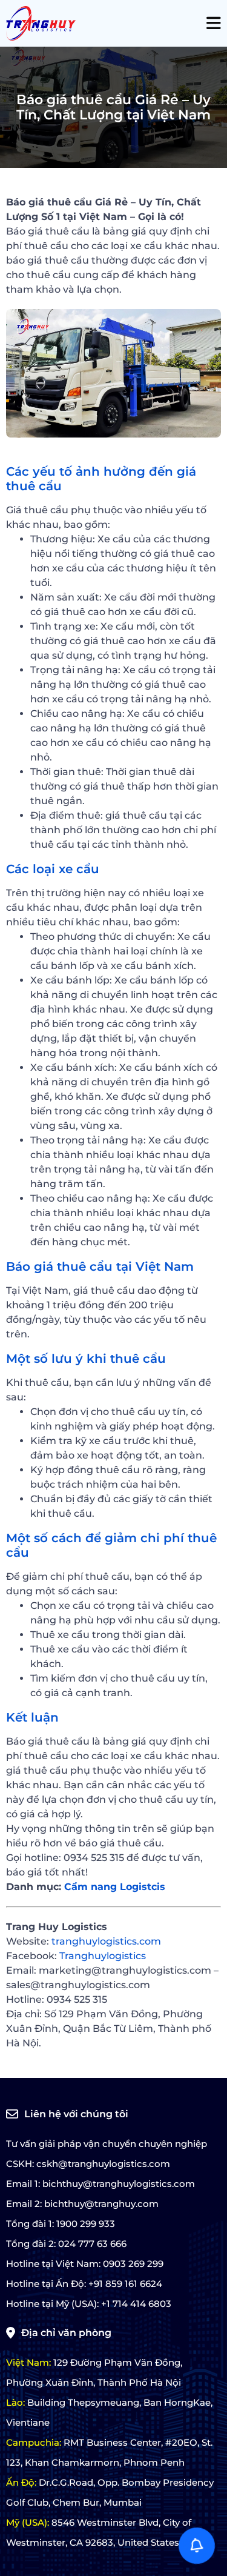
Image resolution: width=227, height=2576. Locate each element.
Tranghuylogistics (103, 1956)
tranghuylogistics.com (106, 1941)
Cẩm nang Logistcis (115, 1887)
